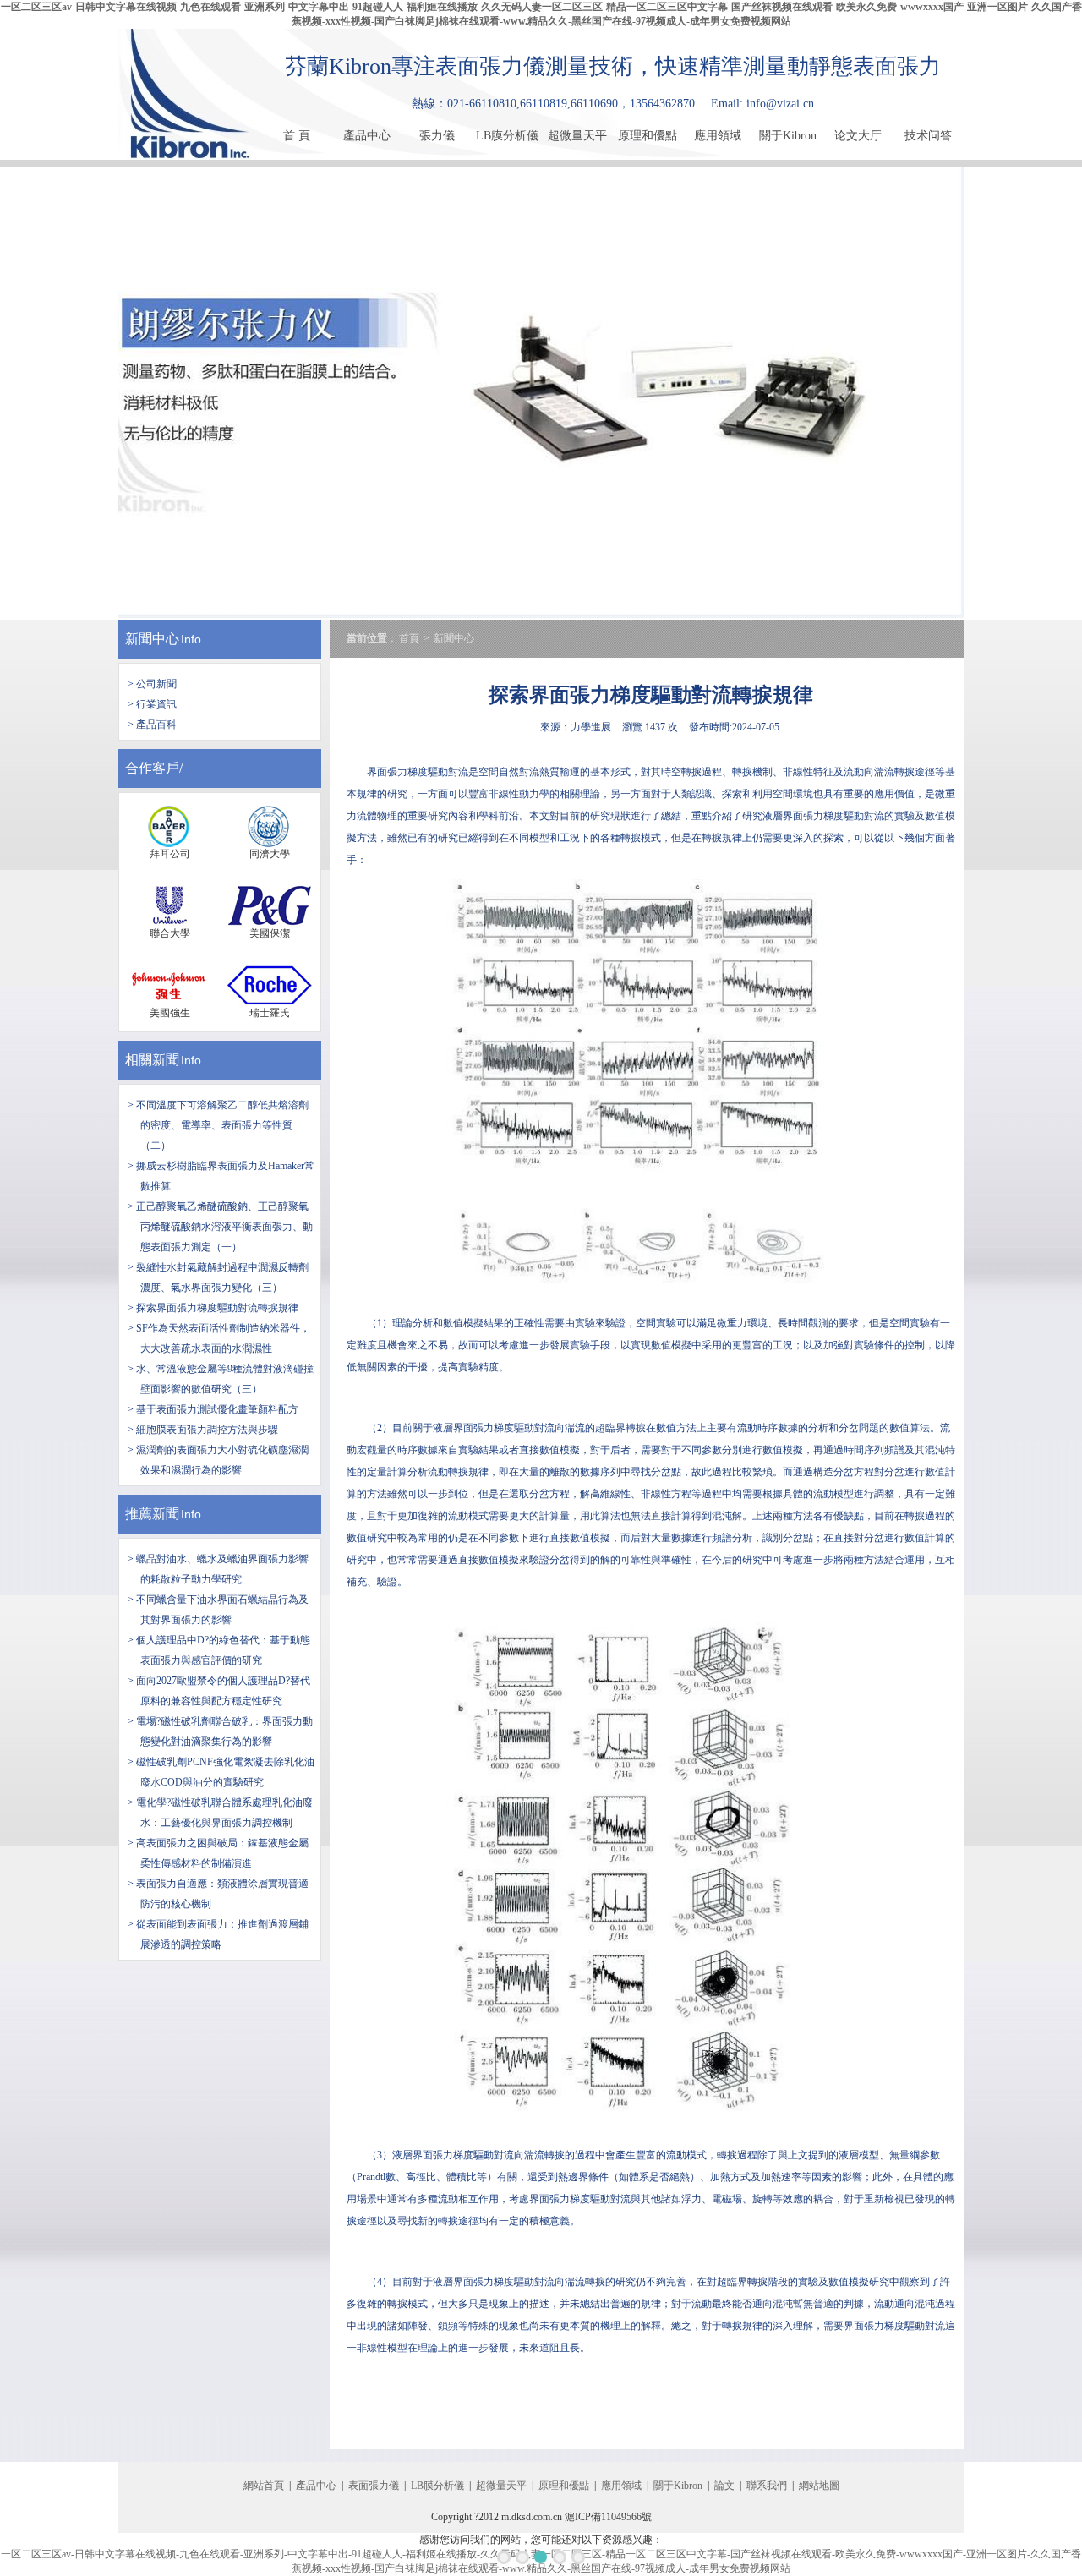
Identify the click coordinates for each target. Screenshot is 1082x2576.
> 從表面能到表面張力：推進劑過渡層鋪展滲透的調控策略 (218, 1934)
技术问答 (928, 136)
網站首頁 (264, 2486)
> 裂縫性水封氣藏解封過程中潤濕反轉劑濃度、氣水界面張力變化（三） (218, 1277)
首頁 (409, 638)
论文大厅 (858, 136)
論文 (724, 2486)
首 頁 (297, 136)
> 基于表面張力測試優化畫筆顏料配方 (213, 1409)
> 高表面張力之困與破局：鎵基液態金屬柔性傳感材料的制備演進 (218, 1853)
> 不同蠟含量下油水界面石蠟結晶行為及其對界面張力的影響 (218, 1610)
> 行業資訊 (152, 704)
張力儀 (437, 136)
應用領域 (718, 136)
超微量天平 (577, 136)
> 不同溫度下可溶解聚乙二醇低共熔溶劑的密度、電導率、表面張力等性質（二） (218, 1125)
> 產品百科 (152, 725)
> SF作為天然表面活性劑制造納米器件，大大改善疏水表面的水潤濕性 (219, 1338)
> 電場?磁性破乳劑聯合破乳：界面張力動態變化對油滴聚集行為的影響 (220, 1731)
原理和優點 (648, 136)
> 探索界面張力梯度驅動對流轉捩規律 (213, 1308)
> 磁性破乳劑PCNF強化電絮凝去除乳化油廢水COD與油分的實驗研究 (221, 1772)
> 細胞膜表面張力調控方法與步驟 (203, 1430)
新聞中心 (152, 639)
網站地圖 (819, 2486)
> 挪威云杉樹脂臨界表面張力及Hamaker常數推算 (221, 1176)
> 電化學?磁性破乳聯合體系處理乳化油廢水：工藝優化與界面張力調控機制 (220, 1813)
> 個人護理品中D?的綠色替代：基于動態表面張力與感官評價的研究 (219, 1650)
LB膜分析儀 (507, 136)
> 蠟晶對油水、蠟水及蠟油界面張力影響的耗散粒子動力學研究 (218, 1569)
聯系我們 (767, 2486)
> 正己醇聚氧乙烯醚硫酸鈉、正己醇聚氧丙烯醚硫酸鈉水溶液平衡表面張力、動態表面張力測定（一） (220, 1227)
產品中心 (367, 136)
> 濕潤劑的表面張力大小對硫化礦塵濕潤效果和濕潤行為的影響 (218, 1460)
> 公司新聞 (152, 684)
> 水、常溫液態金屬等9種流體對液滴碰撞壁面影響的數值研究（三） (221, 1379)
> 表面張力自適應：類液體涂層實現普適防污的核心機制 (218, 1894)
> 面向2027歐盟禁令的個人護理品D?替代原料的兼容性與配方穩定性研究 (219, 1691)
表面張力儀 (374, 2486)
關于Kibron (788, 136)
